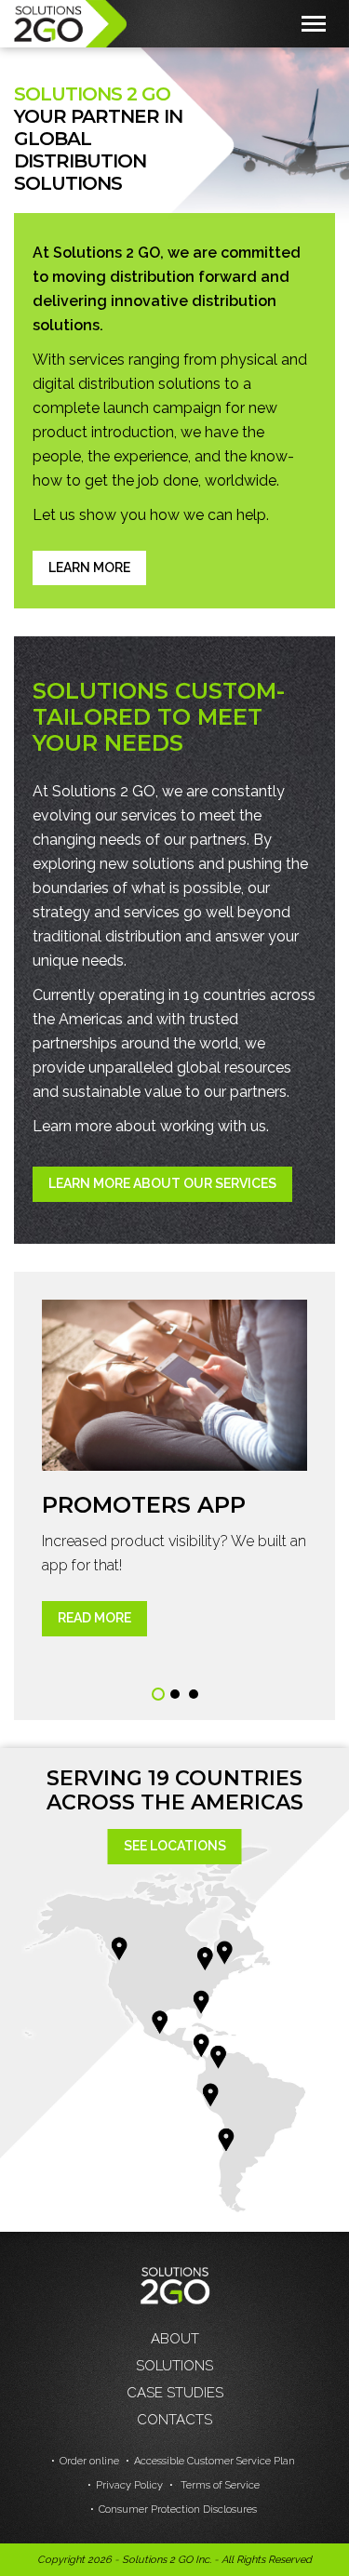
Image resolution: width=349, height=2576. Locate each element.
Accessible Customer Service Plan (215, 2461)
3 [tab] (194, 1694)
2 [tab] (175, 1694)
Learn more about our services (162, 1183)
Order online (89, 2461)
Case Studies (175, 2393)
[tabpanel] (174, 1468)
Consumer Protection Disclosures (178, 2509)
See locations (175, 1846)
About (175, 2339)
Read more (94, 1618)
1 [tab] (158, 1694)
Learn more (89, 567)
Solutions (174, 2366)
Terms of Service (219, 2485)
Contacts (174, 2420)
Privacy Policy (129, 2485)
